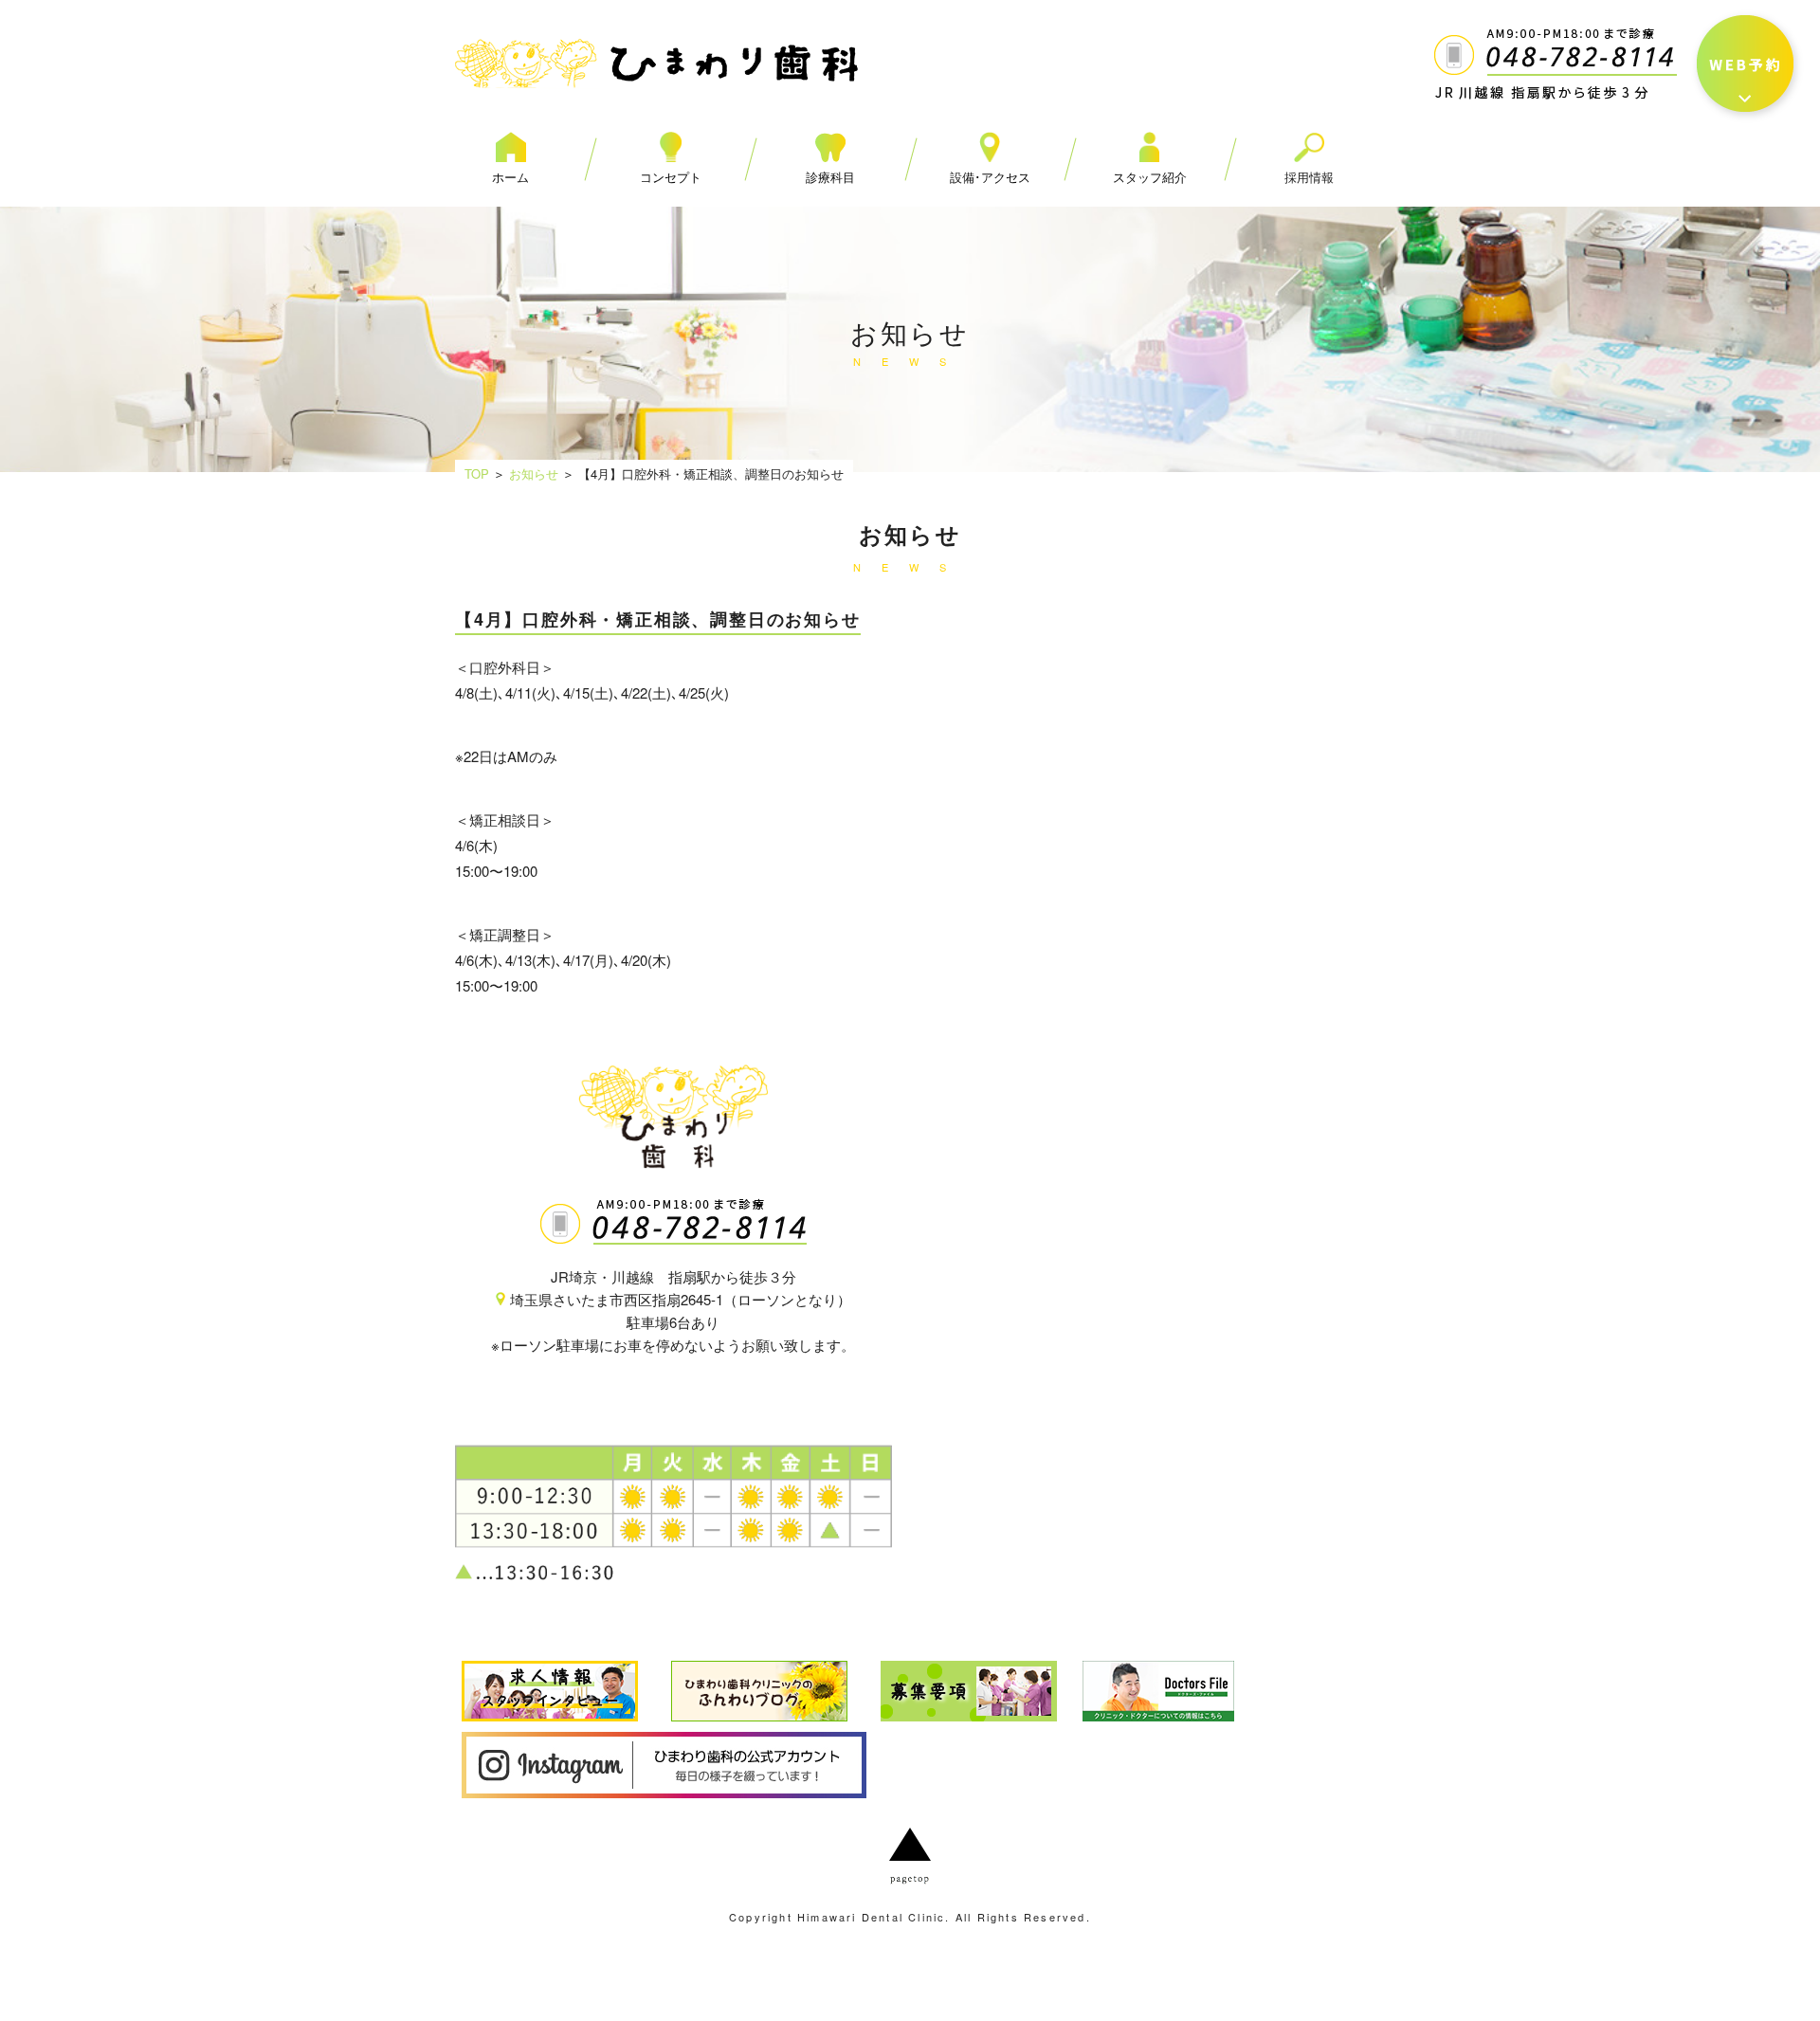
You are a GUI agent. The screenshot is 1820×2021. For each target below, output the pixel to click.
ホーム (510, 177)
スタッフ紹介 (1150, 177)
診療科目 (830, 177)
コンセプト (671, 177)
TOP (477, 473)
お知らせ (534, 473)
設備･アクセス (990, 177)
